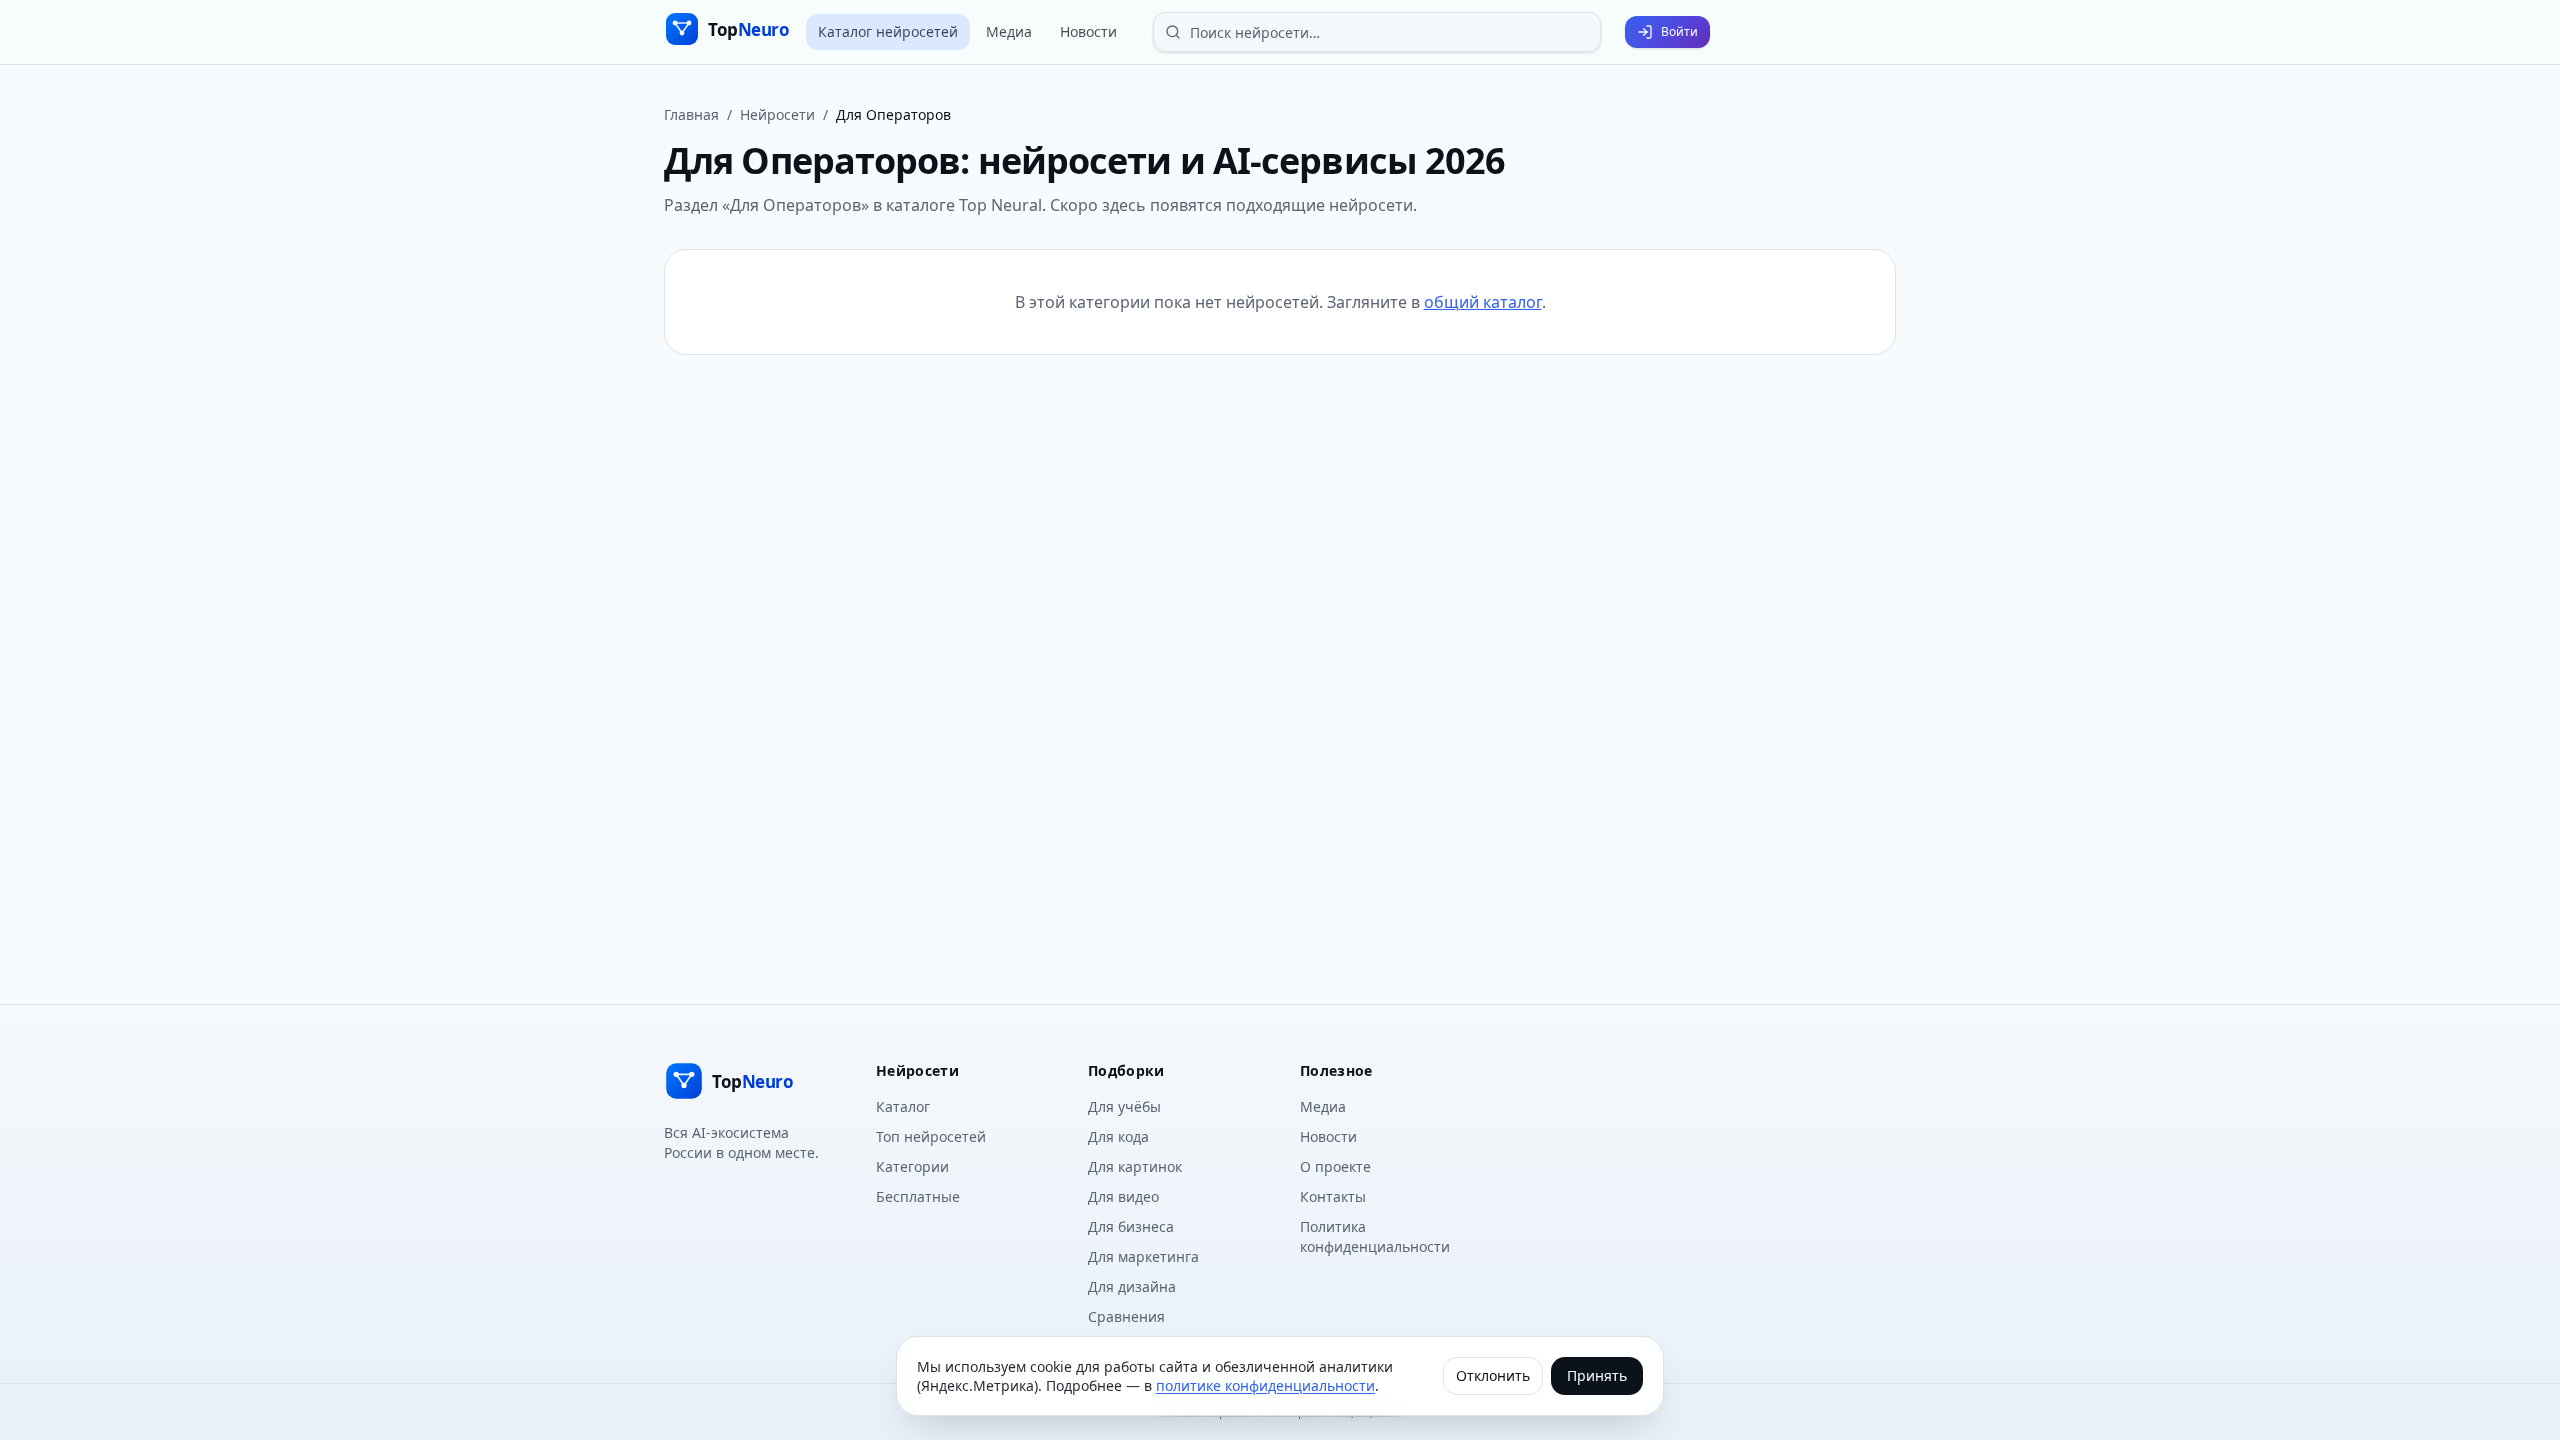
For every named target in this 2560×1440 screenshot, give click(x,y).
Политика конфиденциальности (1375, 1236)
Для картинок (1135, 1166)
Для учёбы (1124, 1106)
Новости (1088, 31)
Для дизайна (1132, 1286)
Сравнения (1126, 1316)
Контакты (1333, 1196)
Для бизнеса (1131, 1226)
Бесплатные (918, 1196)
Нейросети (777, 114)
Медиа (1009, 31)
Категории (912, 1166)
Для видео (1123, 1196)
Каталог (903, 1106)
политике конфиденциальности (1265, 1385)
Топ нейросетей (931, 1136)
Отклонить (1493, 1375)
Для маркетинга (1143, 1256)
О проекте (1335, 1166)
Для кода (1118, 1136)
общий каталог (1483, 302)
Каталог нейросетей (888, 31)
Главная (691, 114)
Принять (1597, 1375)
